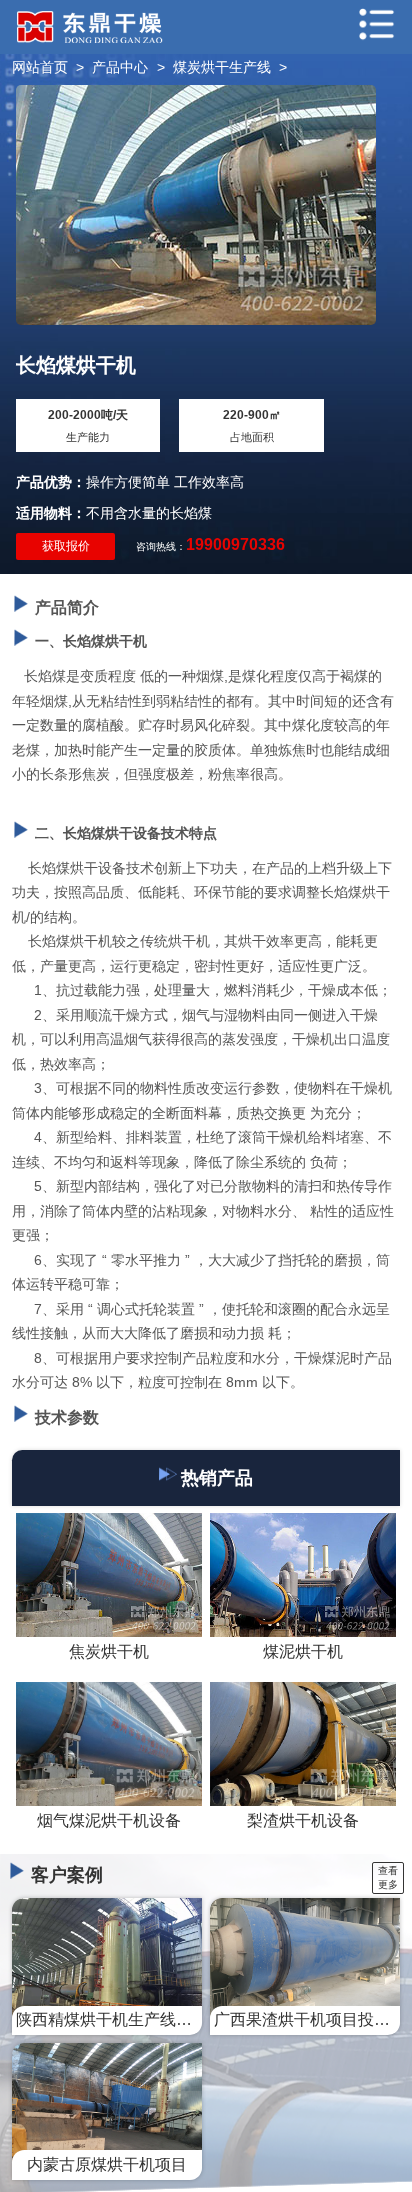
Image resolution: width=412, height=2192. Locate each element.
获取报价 (66, 546)
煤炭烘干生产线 (222, 67)
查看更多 (388, 1877)
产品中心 (120, 67)
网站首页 (40, 67)
